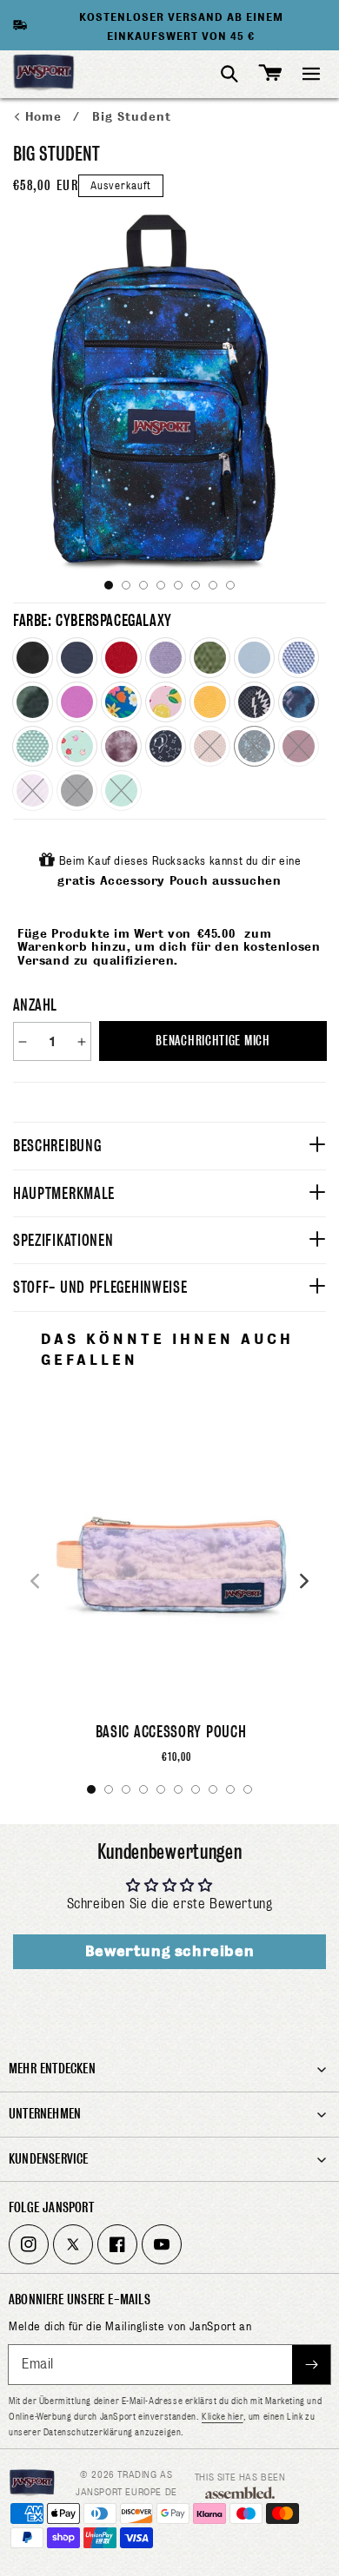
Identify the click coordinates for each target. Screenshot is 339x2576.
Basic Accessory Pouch (171, 1732)
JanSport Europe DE (126, 2492)
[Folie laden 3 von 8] (143, 585)
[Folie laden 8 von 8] (230, 585)
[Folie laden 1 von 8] (109, 585)
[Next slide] (304, 1581)
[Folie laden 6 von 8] (196, 585)
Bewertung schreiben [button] (169, 1951)
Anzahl (35, 1005)
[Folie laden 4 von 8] (161, 585)
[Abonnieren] (311, 2365)
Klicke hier (223, 2416)
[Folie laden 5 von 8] (178, 585)
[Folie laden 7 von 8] (213, 585)
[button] (311, 74)
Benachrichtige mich (213, 1041)
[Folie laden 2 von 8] (126, 585)
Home (46, 117)
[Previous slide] (35, 1581)
